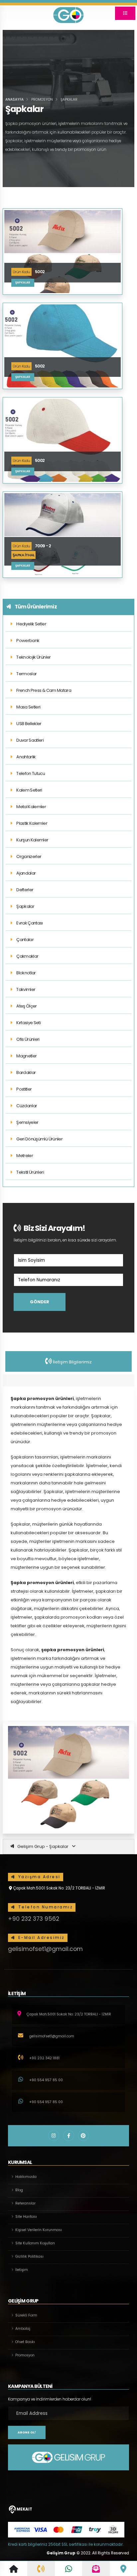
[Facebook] (69, 2136)
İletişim (22, 2270)
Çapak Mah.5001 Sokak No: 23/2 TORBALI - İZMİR (59, 1888)
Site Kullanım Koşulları (35, 2243)
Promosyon (25, 2355)
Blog (19, 2190)
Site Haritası (26, 2217)
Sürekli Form (26, 2315)
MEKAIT (24, 2509)
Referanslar (25, 2203)
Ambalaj (23, 2329)
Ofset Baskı (25, 2342)
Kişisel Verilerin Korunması (39, 2230)
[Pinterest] (83, 2136)
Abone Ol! (27, 2432)
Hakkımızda (26, 2177)
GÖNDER (40, 1302)
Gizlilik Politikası (29, 2256)
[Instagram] (54, 2136)
